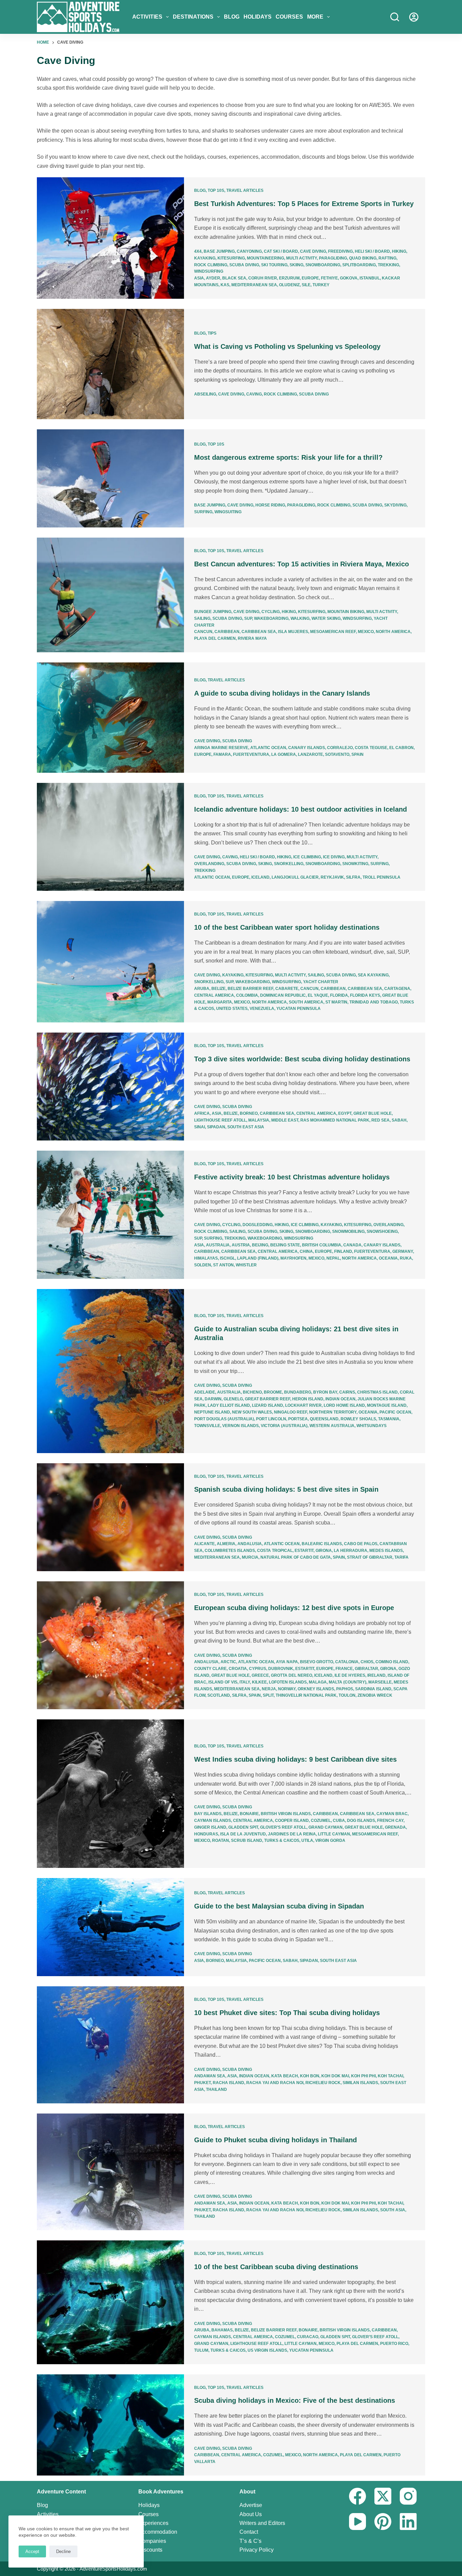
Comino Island (392, 1662)
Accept (32, 2551)
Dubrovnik (281, 1669)
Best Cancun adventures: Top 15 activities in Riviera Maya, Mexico (302, 564)
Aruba (202, 989)
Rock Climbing (211, 265)
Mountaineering (265, 258)
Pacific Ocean (395, 1412)
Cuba (339, 1821)
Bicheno (252, 1392)
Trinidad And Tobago (374, 1002)
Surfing (203, 512)
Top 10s (216, 190)
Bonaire (249, 1814)
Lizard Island (268, 1405)
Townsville (207, 1426)
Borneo (249, 1113)
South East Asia (246, 1127)
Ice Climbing (307, 857)
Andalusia (250, 1544)
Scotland (219, 1695)
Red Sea (380, 1120)
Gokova (349, 278)
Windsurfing (209, 271)
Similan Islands (360, 2083)
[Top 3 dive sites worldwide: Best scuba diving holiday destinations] (110, 1087)
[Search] (395, 17)
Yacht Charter (321, 982)
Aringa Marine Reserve (221, 748)
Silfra (353, 877)
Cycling (271, 612)
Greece (260, 1675)
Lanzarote (310, 754)
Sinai (200, 1127)
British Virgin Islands (286, 1814)
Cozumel (321, 1821)
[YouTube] (357, 2522)
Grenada (395, 1827)
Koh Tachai (390, 2076)
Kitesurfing (231, 258)
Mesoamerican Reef (333, 632)
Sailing (202, 618)
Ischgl (227, 1258)
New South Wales (252, 1412)
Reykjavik (332, 877)
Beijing (260, 1245)
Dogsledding (258, 1225)
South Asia (393, 2210)
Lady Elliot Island (229, 1405)
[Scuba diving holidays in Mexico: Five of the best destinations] (110, 2425)
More (315, 17)
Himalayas (206, 1258)
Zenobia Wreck (375, 1695)
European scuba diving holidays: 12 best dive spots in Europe (294, 1608)
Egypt (345, 1113)
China (306, 1251)
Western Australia (332, 1426)
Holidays (258, 17)
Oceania (388, 1258)
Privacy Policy (257, 2550)
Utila (307, 1840)
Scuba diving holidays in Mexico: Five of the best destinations (295, 2400)
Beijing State (285, 1245)
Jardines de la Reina (292, 1834)
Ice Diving (334, 857)
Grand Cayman (326, 1827)
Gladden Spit (243, 1827)
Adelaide (205, 1392)
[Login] (414, 17)
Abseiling (205, 394)
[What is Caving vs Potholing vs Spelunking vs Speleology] (110, 364)
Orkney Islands (316, 1689)
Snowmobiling (348, 1231)
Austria (241, 1245)
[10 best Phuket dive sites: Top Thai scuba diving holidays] (110, 2045)
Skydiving (395, 505)
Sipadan (216, 1127)
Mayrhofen (293, 1258)
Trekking (388, 265)
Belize (218, 989)
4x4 (198, 251)
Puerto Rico (394, 2344)
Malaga (318, 1682)
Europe (310, 278)
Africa (202, 1113)
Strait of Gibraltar (370, 1557)
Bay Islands (208, 1814)
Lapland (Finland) (258, 1258)
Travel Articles (245, 190)
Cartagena (397, 989)
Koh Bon (310, 2076)
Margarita (220, 1002)
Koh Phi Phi (363, 2076)
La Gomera (284, 754)
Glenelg (233, 1399)
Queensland (324, 1419)
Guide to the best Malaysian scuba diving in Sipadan (279, 1906)
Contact (249, 2532)
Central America (214, 995)
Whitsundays (372, 1426)
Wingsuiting (228, 512)
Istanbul (370, 278)
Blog (232, 17)
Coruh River (263, 278)
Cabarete (287, 989)
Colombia (247, 995)
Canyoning (249, 251)
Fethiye (329, 278)
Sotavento (337, 754)
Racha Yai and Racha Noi (275, 2083)
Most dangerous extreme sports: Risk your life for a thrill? (288, 457)
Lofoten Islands (288, 1682)
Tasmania (389, 1419)
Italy (245, 1682)
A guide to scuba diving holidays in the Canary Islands (282, 693)
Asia (199, 278)
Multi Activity (302, 258)
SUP (248, 618)
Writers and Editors (262, 2523)
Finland (343, 1251)
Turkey (321, 285)
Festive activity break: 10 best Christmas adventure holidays (292, 1177)
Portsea (298, 1419)
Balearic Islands (322, 1544)
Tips (212, 333)
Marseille (380, 1682)
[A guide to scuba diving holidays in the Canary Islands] (110, 718)
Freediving (340, 251)
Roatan (221, 1840)
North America (393, 632)
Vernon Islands (240, 1426)
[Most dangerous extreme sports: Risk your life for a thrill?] (110, 478)
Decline (63, 2551)
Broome (273, 1392)
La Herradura (351, 1551)
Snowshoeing (382, 1231)
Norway (287, 1689)
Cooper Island (292, 1821)
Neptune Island (212, 1412)
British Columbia (322, 1245)
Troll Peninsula (382, 877)
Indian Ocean (340, 1399)
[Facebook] (357, 2496)
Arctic (228, 1662)
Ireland (376, 1675)
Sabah (399, 1120)
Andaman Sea (210, 2076)
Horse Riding (270, 505)
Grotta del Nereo (292, 1675)
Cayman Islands (213, 1821)
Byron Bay (325, 1392)
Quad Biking (363, 258)
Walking (300, 618)
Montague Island (387, 1405)
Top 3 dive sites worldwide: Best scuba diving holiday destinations (302, 1059)
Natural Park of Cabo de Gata (296, 1557)
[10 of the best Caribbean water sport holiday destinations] (110, 962)
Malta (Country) (348, 1682)
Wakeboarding (271, 618)
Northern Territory (333, 1412)
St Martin (336, 1002)
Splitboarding (359, 265)
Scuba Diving (244, 265)
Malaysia (259, 1120)
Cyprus (258, 1669)
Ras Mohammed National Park (335, 1120)
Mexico (366, 632)
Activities (147, 17)
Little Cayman (334, 1834)
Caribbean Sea (259, 632)
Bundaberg (298, 1392)
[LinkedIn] (408, 2522)
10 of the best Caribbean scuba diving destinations (276, 2267)
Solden (203, 1265)
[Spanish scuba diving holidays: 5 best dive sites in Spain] (110, 1517)
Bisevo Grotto (317, 1662)
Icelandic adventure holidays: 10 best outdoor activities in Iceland (301, 809)
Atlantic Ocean (268, 748)
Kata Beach (285, 2076)
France (344, 1669)
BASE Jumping (219, 251)
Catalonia (347, 1662)
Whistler (246, 1265)
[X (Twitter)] (383, 2496)
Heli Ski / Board (372, 251)
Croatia (238, 1669)
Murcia (250, 1557)
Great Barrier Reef (268, 1399)
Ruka (406, 1258)
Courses (289, 17)
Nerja (269, 1689)
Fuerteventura (251, 754)
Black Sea (234, 278)
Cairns (347, 1392)
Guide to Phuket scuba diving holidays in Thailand (275, 2140)
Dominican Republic (283, 995)
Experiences (153, 2523)
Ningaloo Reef (291, 1412)
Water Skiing (326, 618)
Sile (306, 285)
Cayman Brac (392, 1814)
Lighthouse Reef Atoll (220, 1120)
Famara (222, 754)
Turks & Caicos (282, 1840)
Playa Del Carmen (215, 638)
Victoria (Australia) (284, 1426)
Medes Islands (386, 1551)
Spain (357, 754)
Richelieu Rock (323, 2083)
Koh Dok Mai (335, 2076)
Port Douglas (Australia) (224, 1419)
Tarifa (401, 1557)
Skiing (296, 265)
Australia (218, 1245)
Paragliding (333, 258)
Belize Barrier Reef (250, 989)
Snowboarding (323, 265)
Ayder (213, 278)
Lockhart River (303, 1405)
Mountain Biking (346, 612)
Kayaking (205, 258)
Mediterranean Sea (254, 285)
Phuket (202, 2083)
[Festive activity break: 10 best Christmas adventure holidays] (110, 1215)
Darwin (213, 1399)
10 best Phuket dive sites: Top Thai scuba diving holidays (287, 2013)
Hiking (399, 251)
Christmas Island (377, 1392)
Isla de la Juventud (243, 1834)
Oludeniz (289, 285)
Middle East (285, 1120)
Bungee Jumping (213, 612)
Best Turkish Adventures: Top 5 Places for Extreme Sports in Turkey (304, 204)
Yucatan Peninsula (298, 1009)
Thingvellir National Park (306, 1695)
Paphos (345, 1689)
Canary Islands (307, 748)
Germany (403, 1251)
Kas (225, 285)
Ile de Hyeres (350, 1675)
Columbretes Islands (230, 1551)
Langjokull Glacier (295, 877)
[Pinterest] (383, 2522)
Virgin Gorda (330, 1840)
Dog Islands (361, 1821)
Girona (324, 1551)
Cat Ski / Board (281, 251)
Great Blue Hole (373, 1113)
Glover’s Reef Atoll (283, 1827)
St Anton (223, 1265)
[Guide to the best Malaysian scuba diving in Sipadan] (110, 1927)
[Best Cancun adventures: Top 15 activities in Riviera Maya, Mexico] (110, 595)
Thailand (216, 2089)
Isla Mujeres (293, 632)
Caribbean (227, 632)
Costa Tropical (275, 1551)
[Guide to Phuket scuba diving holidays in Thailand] (110, 2172)
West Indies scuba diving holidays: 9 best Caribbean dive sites (295, 1759)
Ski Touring (274, 265)
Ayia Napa (287, 1662)
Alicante (204, 1544)
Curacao (308, 2337)
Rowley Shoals (358, 1419)
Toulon (347, 1695)
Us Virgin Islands (267, 2350)
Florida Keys (365, 995)
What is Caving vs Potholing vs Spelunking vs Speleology (287, 346)
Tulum (201, 2350)
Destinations (193, 17)
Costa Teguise (371, 748)
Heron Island (308, 1399)
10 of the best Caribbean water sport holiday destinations (287, 927)
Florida (339, 995)
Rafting (387, 258)
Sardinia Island (373, 1689)
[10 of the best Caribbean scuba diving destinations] (110, 2302)
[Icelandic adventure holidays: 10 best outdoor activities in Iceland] (110, 837)
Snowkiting (355, 864)
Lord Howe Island (344, 1405)
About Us (251, 2514)
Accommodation (158, 2532)
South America (306, 1002)
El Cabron (401, 748)
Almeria (226, 1544)
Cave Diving (313, 251)
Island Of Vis (223, 1682)
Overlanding (209, 864)
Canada (352, 1245)
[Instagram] (408, 2496)
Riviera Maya (252, 638)
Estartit (304, 1551)
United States (232, 1009)
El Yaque (318, 995)
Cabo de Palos (361, 1544)
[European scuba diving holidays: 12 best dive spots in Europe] (110, 1645)
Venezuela (262, 1009)
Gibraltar (366, 1669)
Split (268, 1695)
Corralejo (340, 748)
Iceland (260, 877)
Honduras (206, 1834)
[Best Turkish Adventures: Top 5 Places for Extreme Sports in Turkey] (110, 238)
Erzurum (289, 278)
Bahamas (222, 2330)
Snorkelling (289, 864)
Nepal (333, 1258)
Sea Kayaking (373, 975)
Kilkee (259, 1682)
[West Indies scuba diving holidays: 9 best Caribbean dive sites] (110, 1794)
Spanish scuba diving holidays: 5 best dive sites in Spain (286, 1489)
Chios (367, 1662)
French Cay (390, 1821)
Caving (254, 394)
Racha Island (228, 2083)
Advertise (251, 2505)
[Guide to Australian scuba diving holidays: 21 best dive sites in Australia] (110, 1371)
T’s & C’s (250, 2541)
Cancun (203, 632)
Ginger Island (210, 1827)
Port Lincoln (271, 1419)
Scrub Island (247, 1840)
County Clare (210, 1669)
